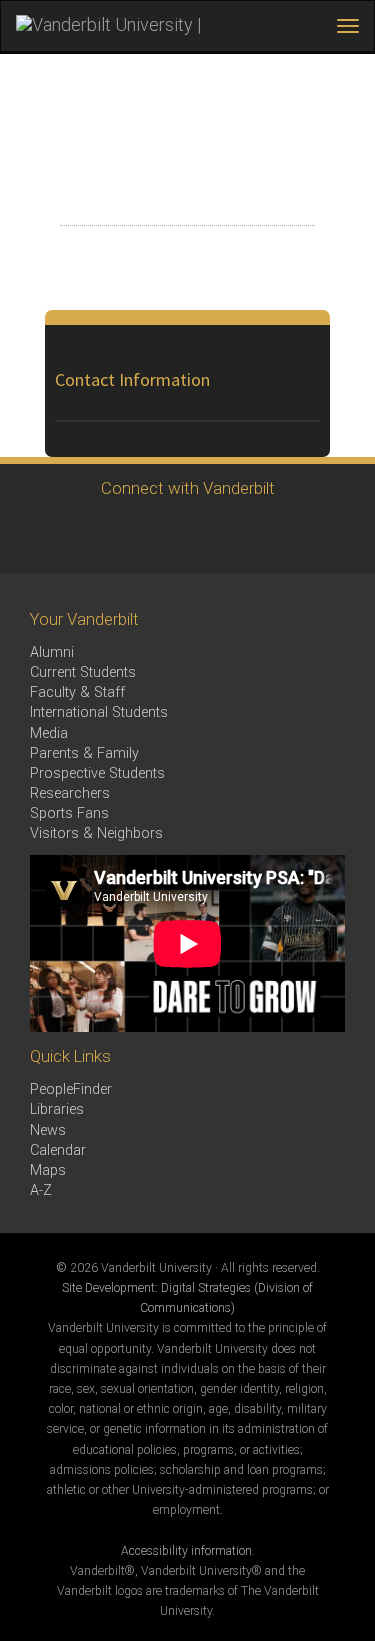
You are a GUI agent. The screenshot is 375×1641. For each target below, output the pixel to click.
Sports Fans (69, 813)
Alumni (52, 652)
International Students (99, 712)
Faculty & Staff (77, 692)
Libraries (57, 1109)
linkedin (210, 535)
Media (49, 733)
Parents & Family (84, 753)
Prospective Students (97, 773)
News (48, 1130)
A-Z (41, 1190)
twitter (45, 535)
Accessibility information (186, 1551)
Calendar (58, 1150)
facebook (100, 535)
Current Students (83, 672)
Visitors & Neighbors (96, 833)
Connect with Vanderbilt (188, 488)
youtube (265, 535)
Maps (48, 1170)
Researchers (70, 793)
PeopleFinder (71, 1089)
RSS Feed (320, 535)
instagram (155, 535)
